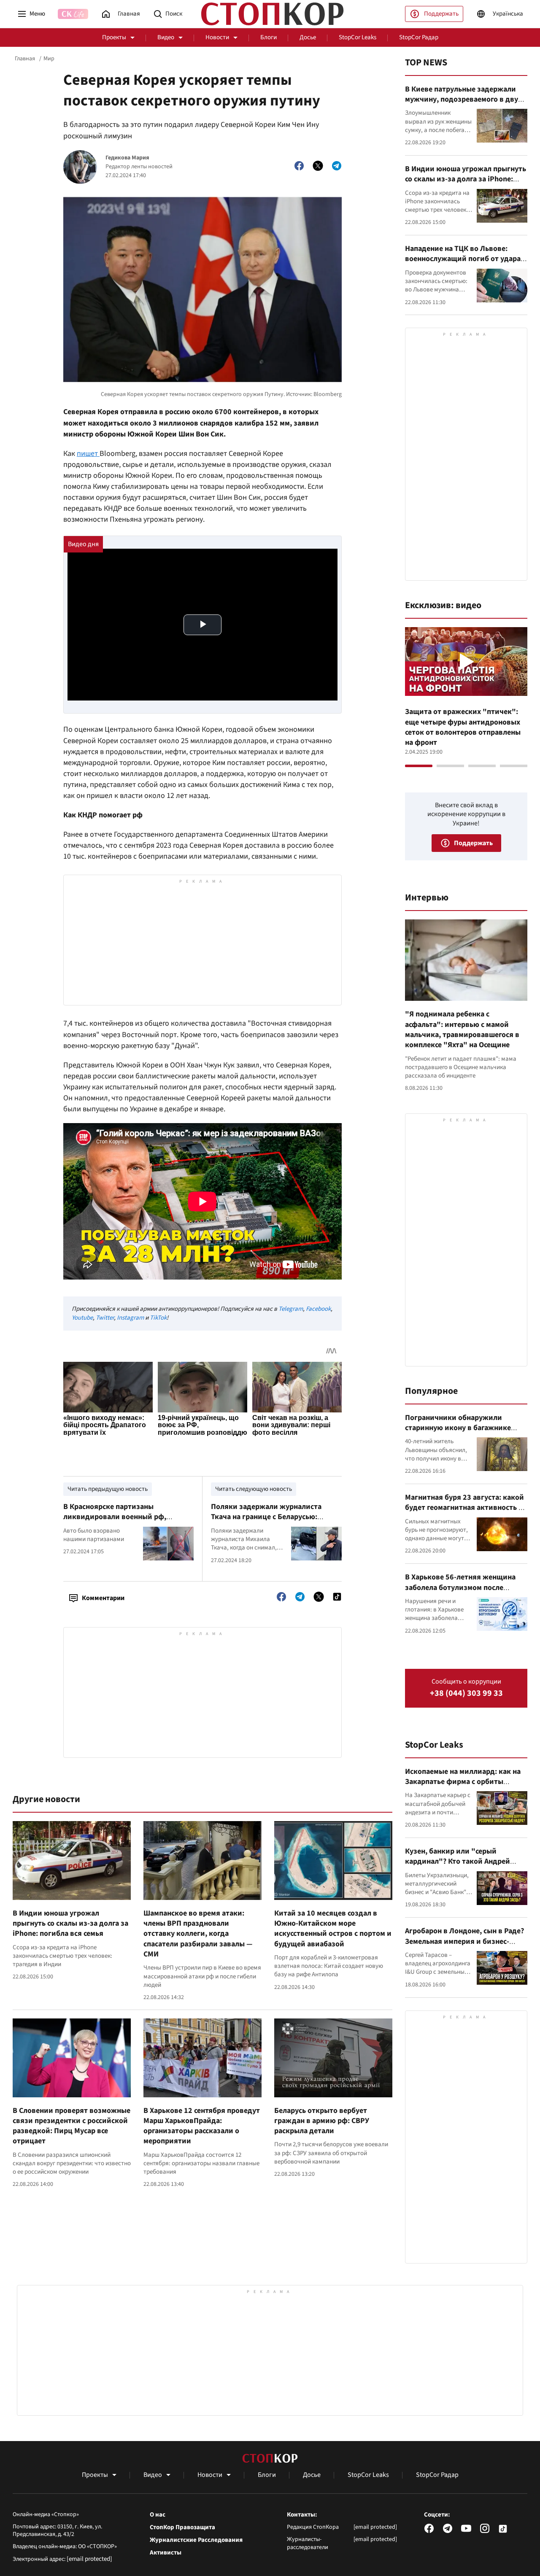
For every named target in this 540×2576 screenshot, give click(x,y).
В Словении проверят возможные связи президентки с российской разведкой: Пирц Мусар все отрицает (72, 2126)
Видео (166, 37)
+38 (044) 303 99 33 (466, 1694)
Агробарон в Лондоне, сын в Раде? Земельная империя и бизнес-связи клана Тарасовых (464, 1941)
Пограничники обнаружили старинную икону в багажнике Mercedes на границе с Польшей (460, 1428)
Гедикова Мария (127, 158)
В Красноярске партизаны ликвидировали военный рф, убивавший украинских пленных (120, 1517)
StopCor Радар (419, 37)
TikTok (158, 1318)
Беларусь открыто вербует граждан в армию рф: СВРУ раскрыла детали (322, 2121)
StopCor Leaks (358, 37)
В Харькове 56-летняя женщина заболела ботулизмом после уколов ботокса (460, 1587)
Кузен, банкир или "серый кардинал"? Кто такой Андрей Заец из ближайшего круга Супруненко (458, 1867)
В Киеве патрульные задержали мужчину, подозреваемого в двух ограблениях (463, 100)
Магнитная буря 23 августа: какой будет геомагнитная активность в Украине (464, 1508)
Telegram (291, 1309)
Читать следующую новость (254, 1489)
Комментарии (103, 1598)
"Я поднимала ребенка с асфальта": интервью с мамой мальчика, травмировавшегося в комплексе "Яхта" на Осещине (462, 1029)
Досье (308, 37)
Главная (25, 59)
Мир (49, 59)
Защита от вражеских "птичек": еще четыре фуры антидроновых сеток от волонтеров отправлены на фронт (463, 727)
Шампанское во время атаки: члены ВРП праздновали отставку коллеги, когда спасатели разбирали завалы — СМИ (198, 1934)
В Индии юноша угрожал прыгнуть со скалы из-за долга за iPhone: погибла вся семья (70, 1924)
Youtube (82, 1318)
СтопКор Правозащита (182, 2527)
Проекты (114, 37)
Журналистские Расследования (196, 2540)
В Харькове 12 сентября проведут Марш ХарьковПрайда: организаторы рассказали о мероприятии (202, 2126)
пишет (88, 454)
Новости (217, 37)
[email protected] (89, 2559)
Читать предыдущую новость (108, 1489)
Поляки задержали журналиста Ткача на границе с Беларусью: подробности (266, 1517)
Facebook (318, 1309)
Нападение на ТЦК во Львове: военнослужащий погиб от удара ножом (463, 259)
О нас (158, 2515)
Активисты (166, 2553)
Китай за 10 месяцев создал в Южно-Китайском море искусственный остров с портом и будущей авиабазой (333, 1929)
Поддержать (441, 14)
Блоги (269, 37)
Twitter (105, 1318)
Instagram (130, 1318)
